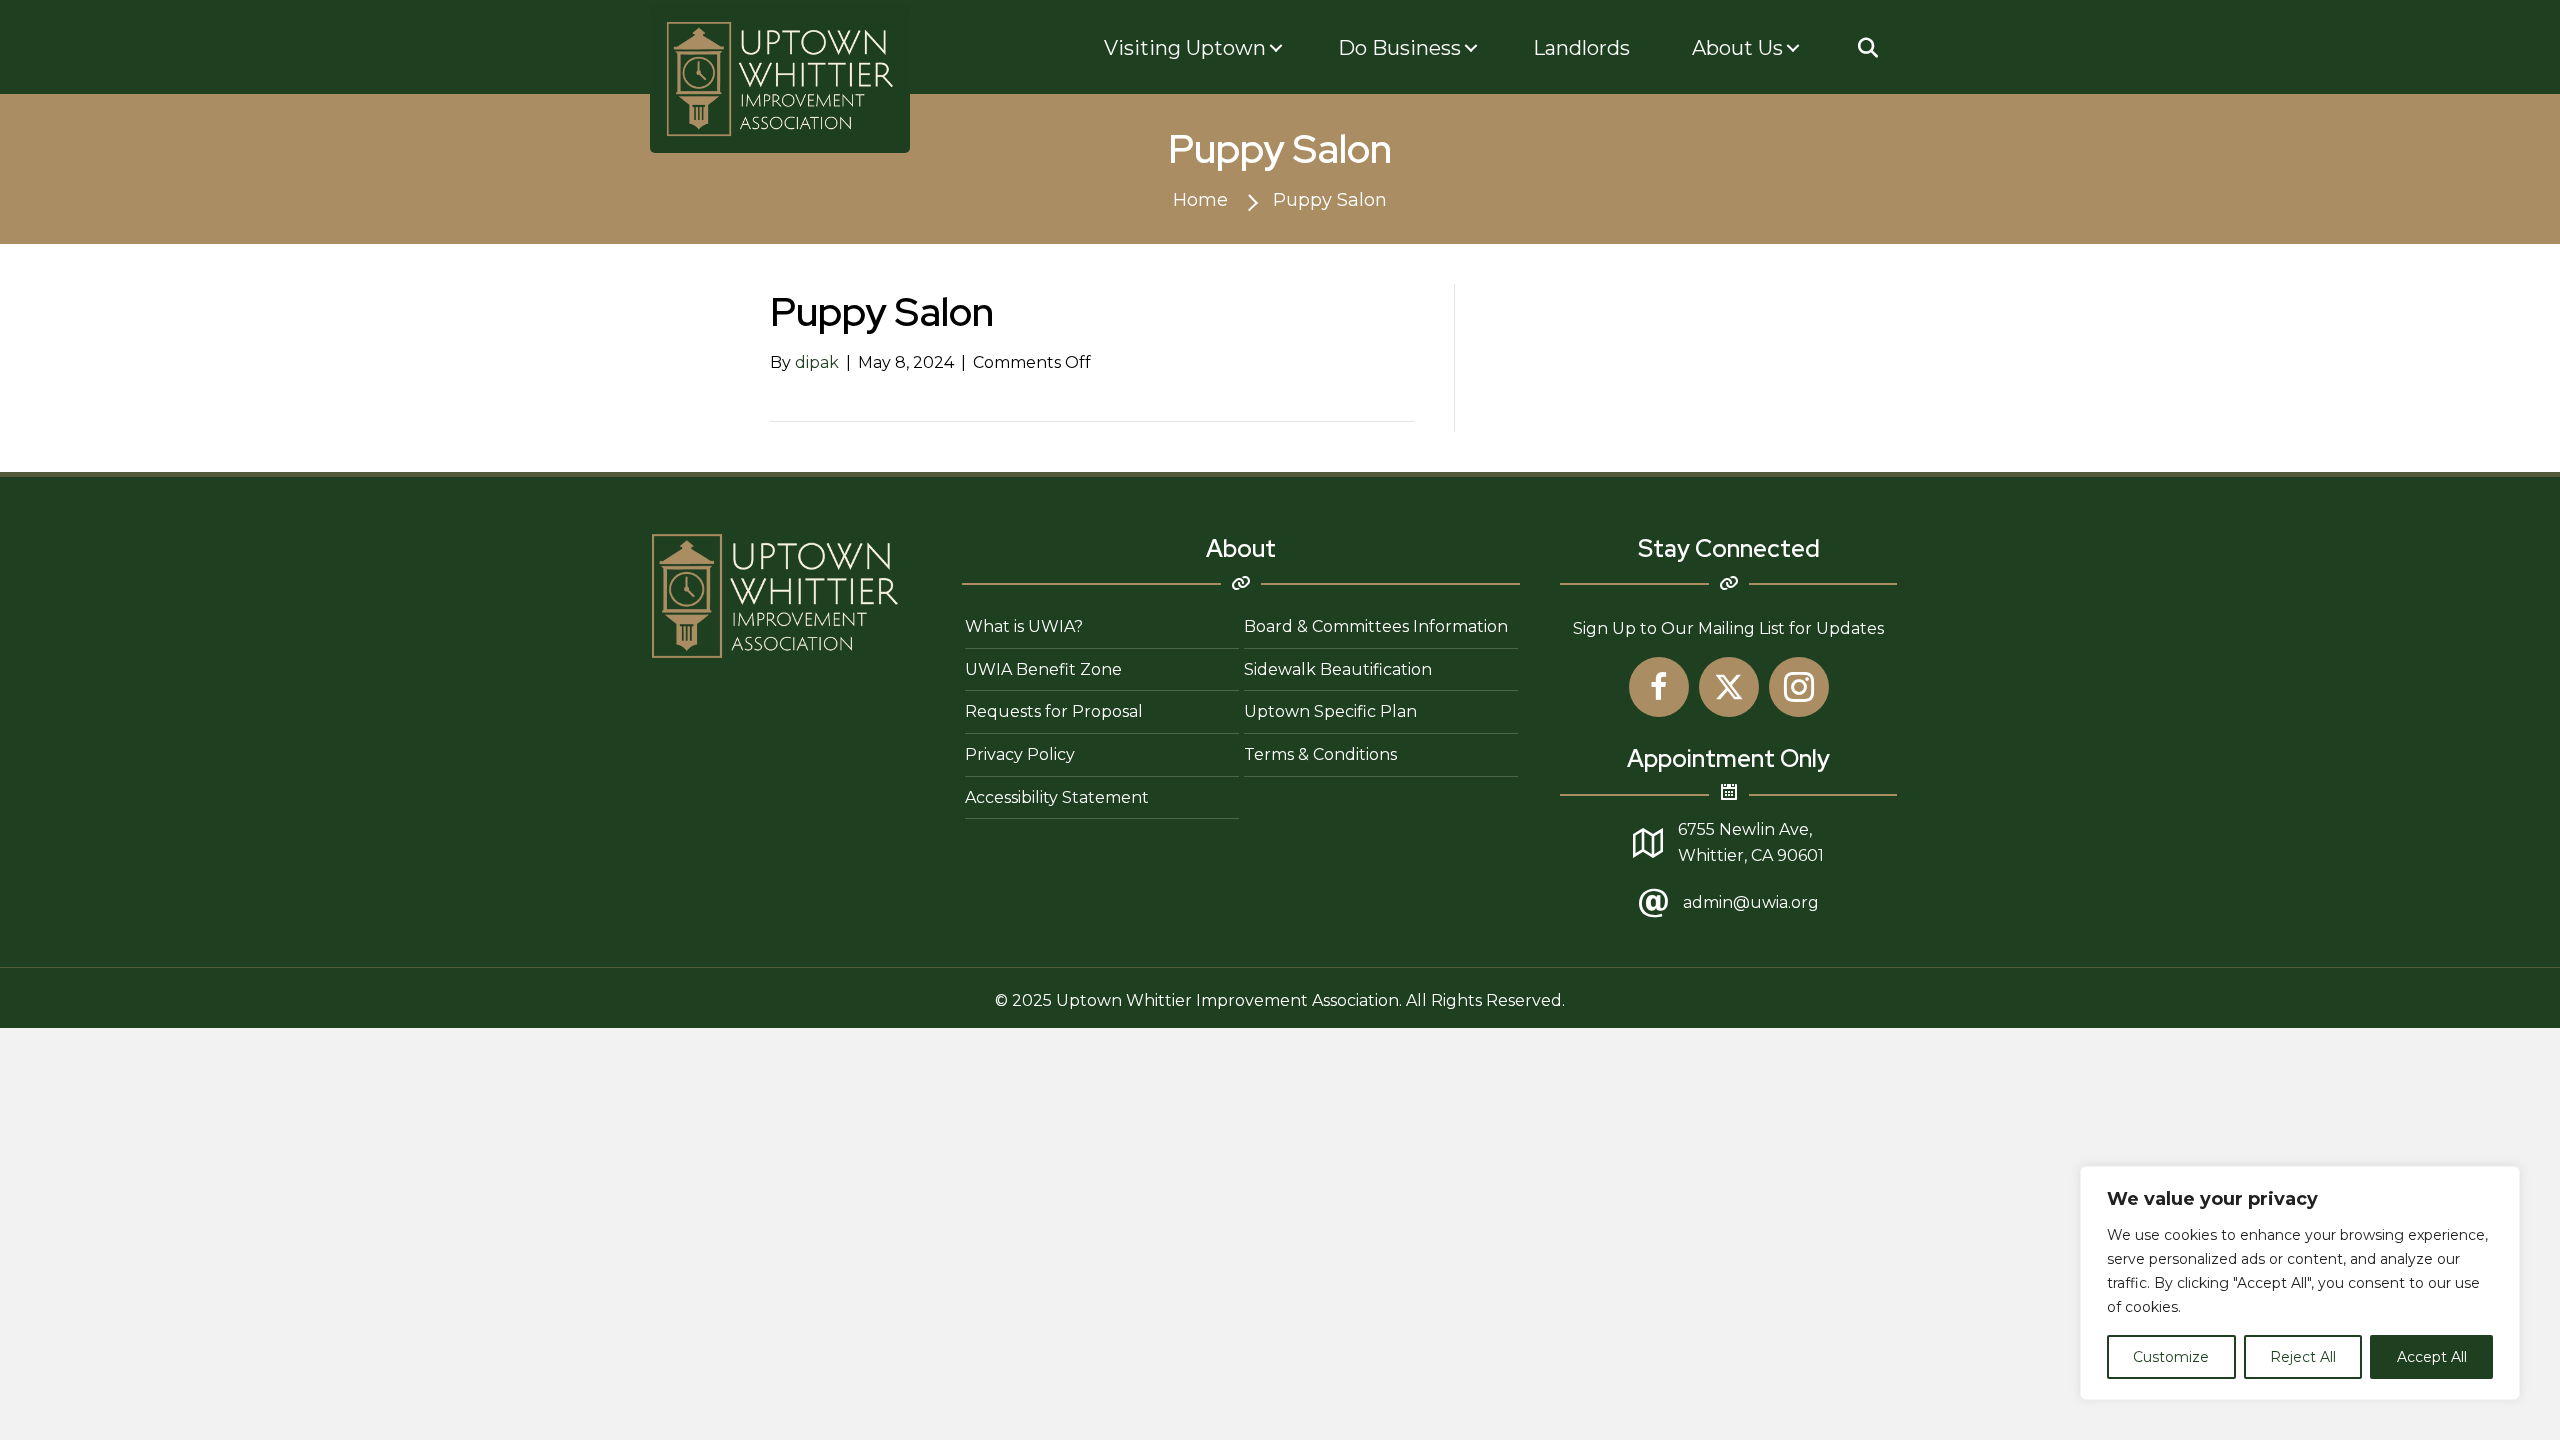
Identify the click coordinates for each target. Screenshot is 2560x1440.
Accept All (2432, 1357)
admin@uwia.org (1751, 902)
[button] (1867, 48)
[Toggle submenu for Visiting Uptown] (1276, 48)
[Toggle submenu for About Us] (1793, 48)
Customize (2171, 1357)
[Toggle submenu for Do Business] (1471, 48)
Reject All (2303, 1357)
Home (1200, 200)
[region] (2300, 1283)
